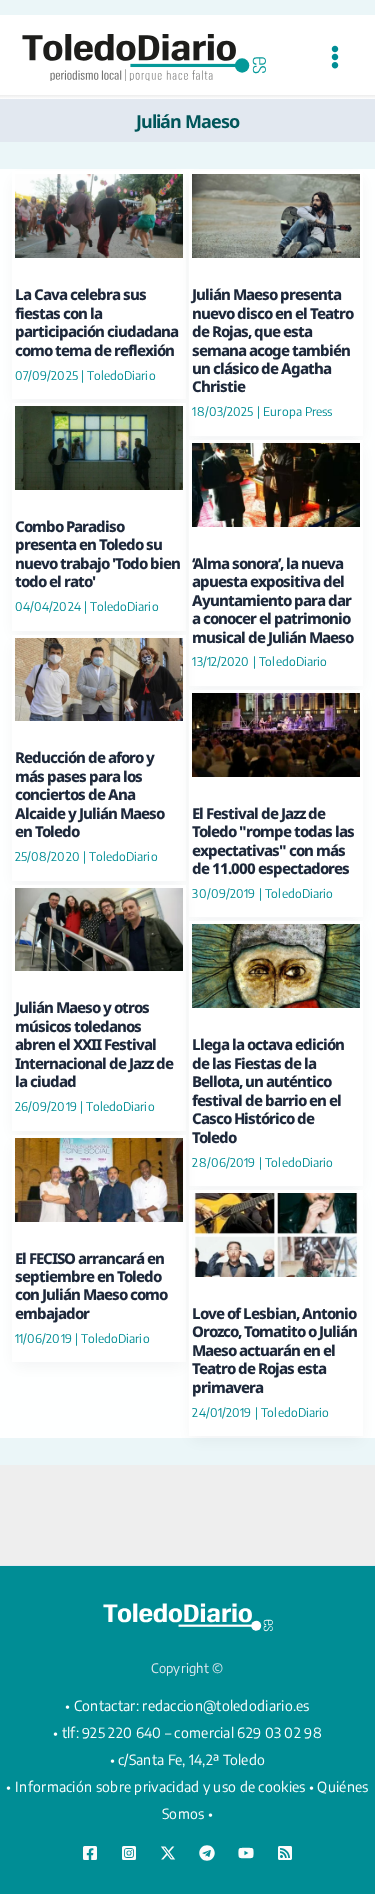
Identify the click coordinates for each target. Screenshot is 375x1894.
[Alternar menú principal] (334, 57)
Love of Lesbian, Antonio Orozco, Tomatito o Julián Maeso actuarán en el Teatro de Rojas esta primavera (274, 1350)
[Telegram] (207, 1853)
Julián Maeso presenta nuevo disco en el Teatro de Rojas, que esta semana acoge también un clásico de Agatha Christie (272, 340)
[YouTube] (246, 1853)
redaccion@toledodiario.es (226, 1705)
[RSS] (285, 1853)
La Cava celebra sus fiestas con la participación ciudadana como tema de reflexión (96, 321)
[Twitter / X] (168, 1853)
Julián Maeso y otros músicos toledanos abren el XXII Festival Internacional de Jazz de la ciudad (94, 1044)
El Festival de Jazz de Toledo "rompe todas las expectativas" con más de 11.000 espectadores (273, 840)
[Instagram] (129, 1853)
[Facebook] (90, 1853)
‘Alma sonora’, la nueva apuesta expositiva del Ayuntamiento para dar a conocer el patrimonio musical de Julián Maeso (272, 600)
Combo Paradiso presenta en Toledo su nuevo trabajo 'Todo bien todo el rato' (97, 553)
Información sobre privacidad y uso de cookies (160, 1786)
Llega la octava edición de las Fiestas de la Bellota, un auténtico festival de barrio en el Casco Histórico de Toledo (268, 1090)
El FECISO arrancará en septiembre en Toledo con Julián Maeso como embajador (91, 1285)
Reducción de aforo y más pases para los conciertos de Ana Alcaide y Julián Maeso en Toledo (89, 794)
